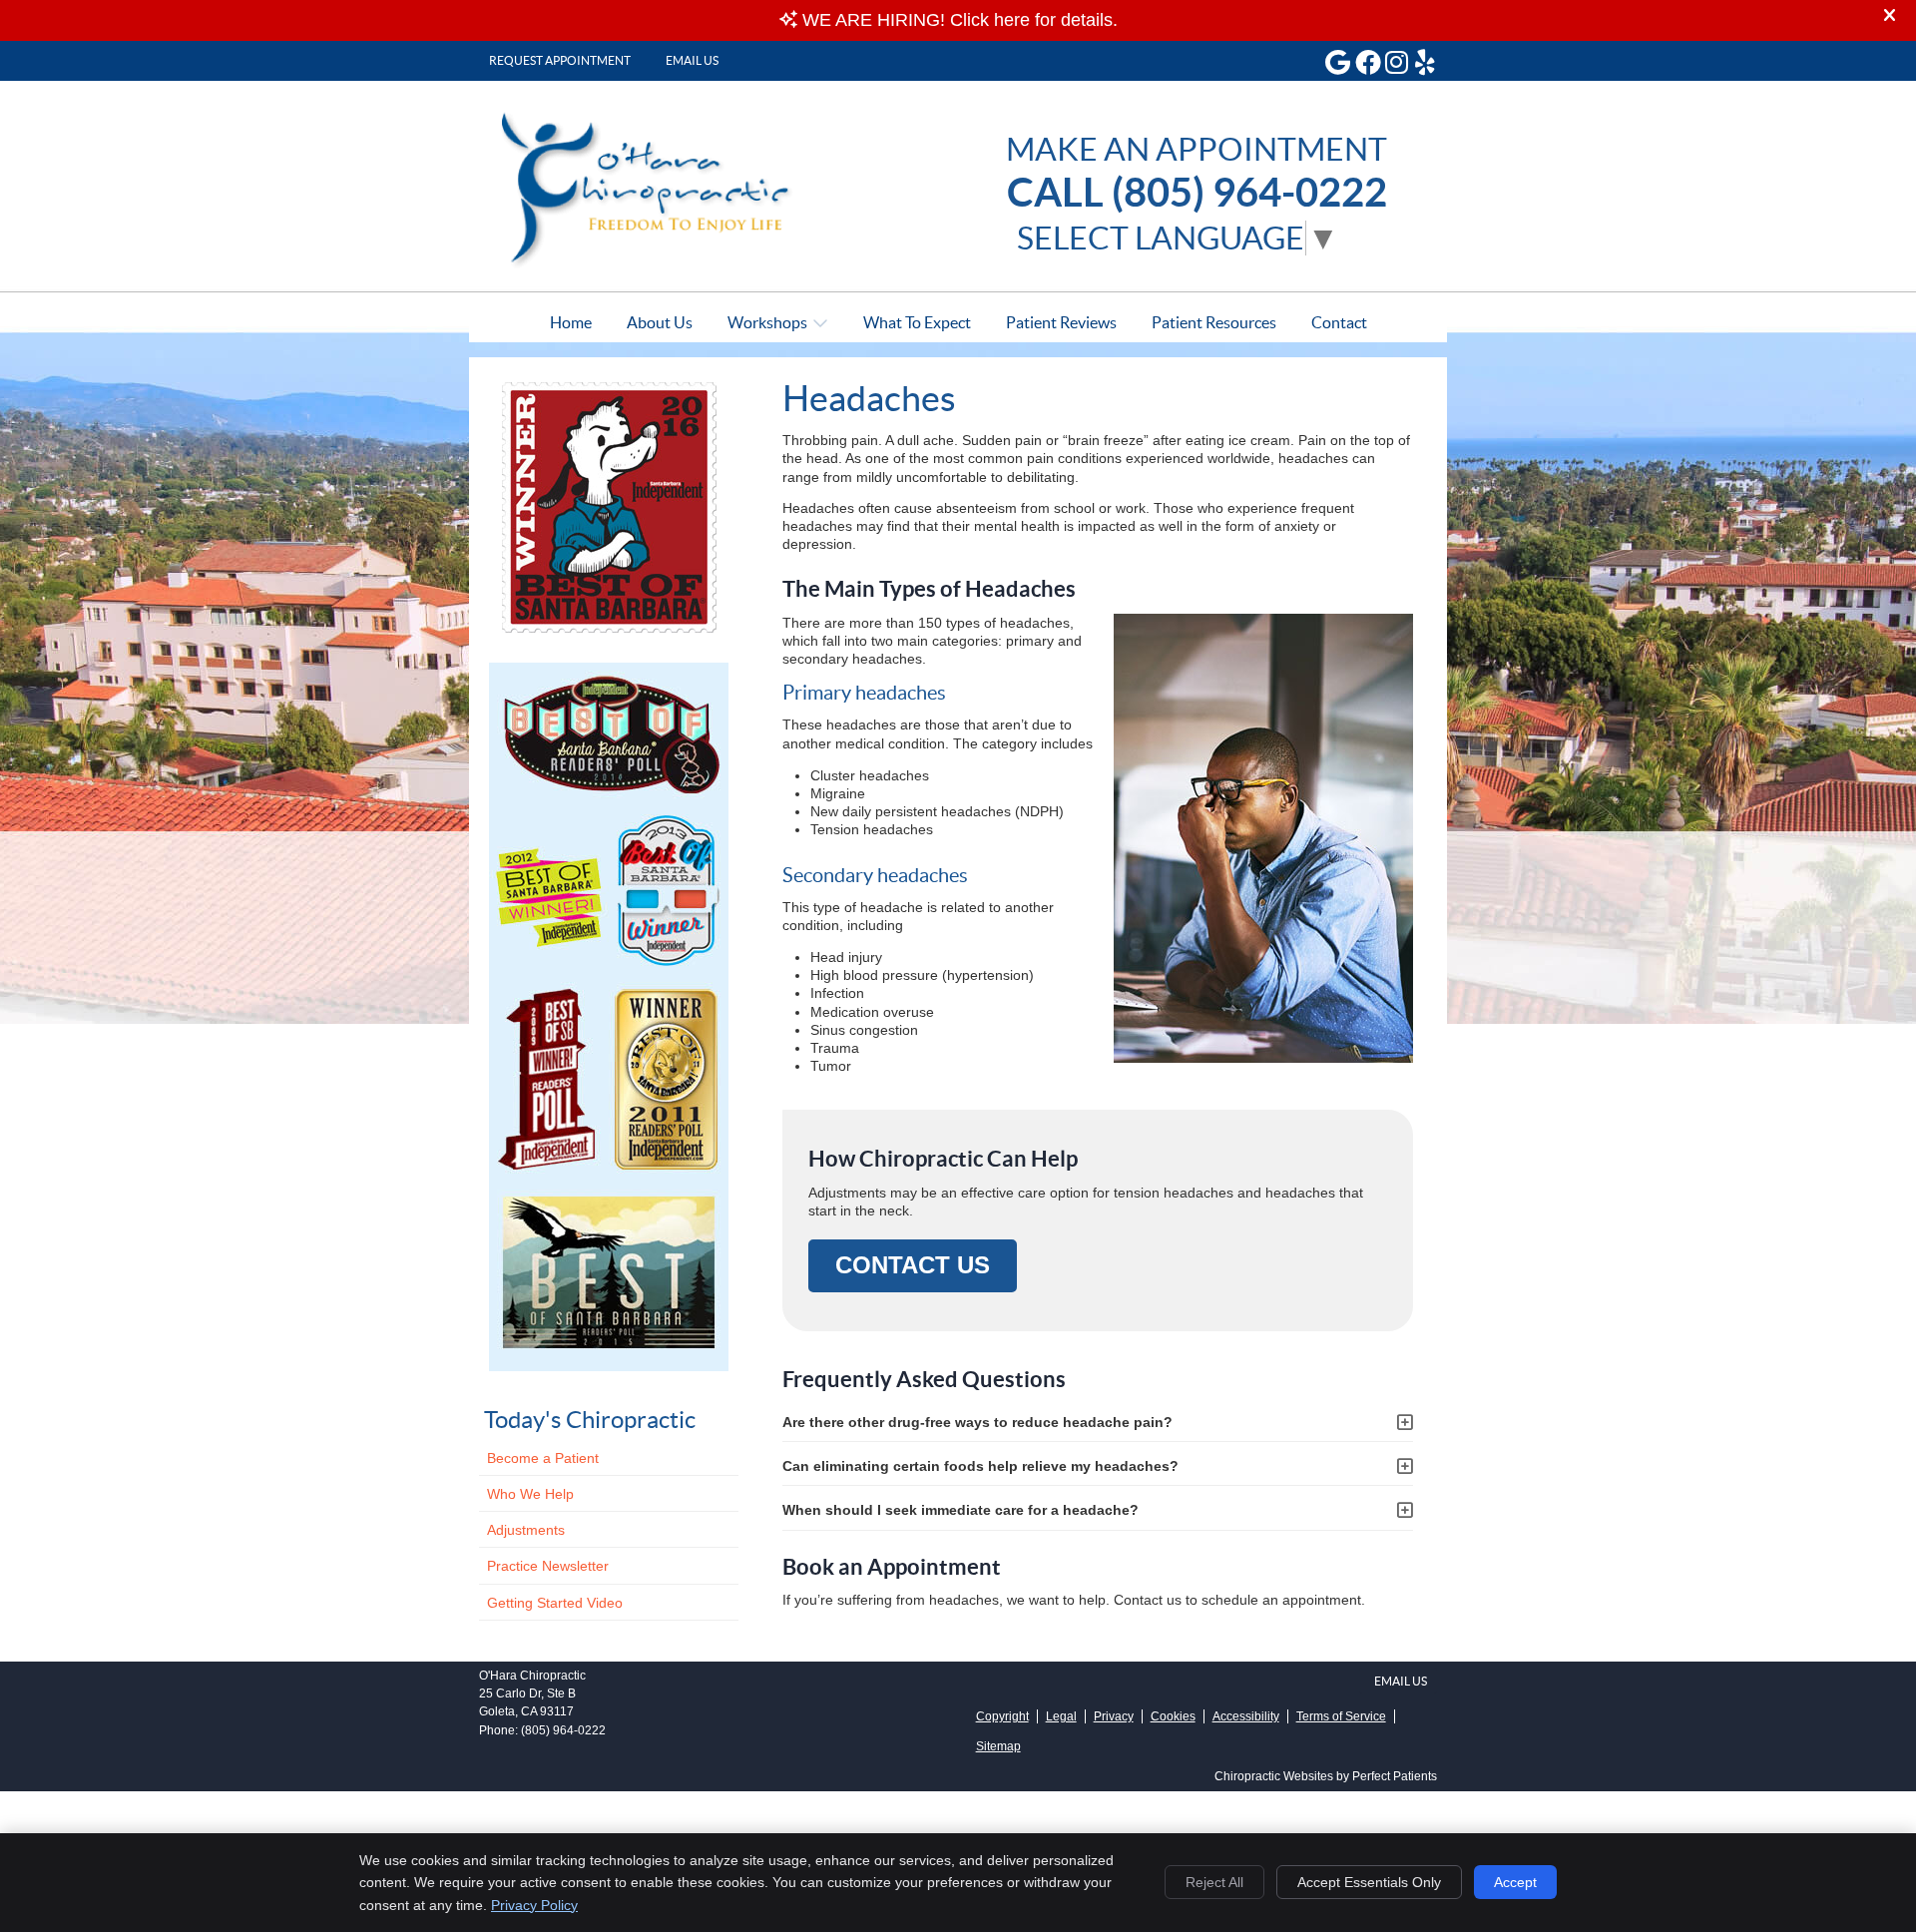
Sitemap (998, 1746)
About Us (660, 322)
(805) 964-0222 (563, 1730)
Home (571, 322)
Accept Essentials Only (1369, 1882)
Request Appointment (560, 60)
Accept (1515, 1882)
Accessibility (1246, 1716)
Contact (1339, 322)
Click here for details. (1034, 20)
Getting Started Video (555, 1603)
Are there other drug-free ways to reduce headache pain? (977, 1422)
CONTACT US (913, 1265)
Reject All (1214, 1882)
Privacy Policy (534, 1905)
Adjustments (526, 1530)
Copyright (1002, 1716)
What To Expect (917, 322)
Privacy (1114, 1716)
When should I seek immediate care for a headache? (960, 1510)
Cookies (1173, 1716)
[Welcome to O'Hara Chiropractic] (660, 264)
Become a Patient (543, 1458)
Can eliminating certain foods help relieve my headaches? (980, 1466)
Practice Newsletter (548, 1566)
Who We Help (530, 1494)
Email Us (692, 60)
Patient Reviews (1061, 322)
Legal (1061, 1716)
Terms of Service (1341, 1716)
